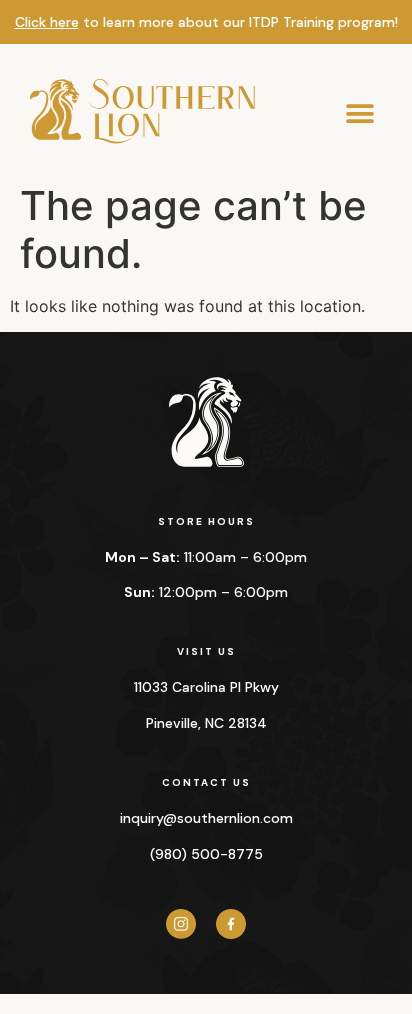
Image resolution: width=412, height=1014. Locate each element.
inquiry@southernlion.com (206, 818)
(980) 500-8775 (206, 854)
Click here (47, 22)
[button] (359, 114)
